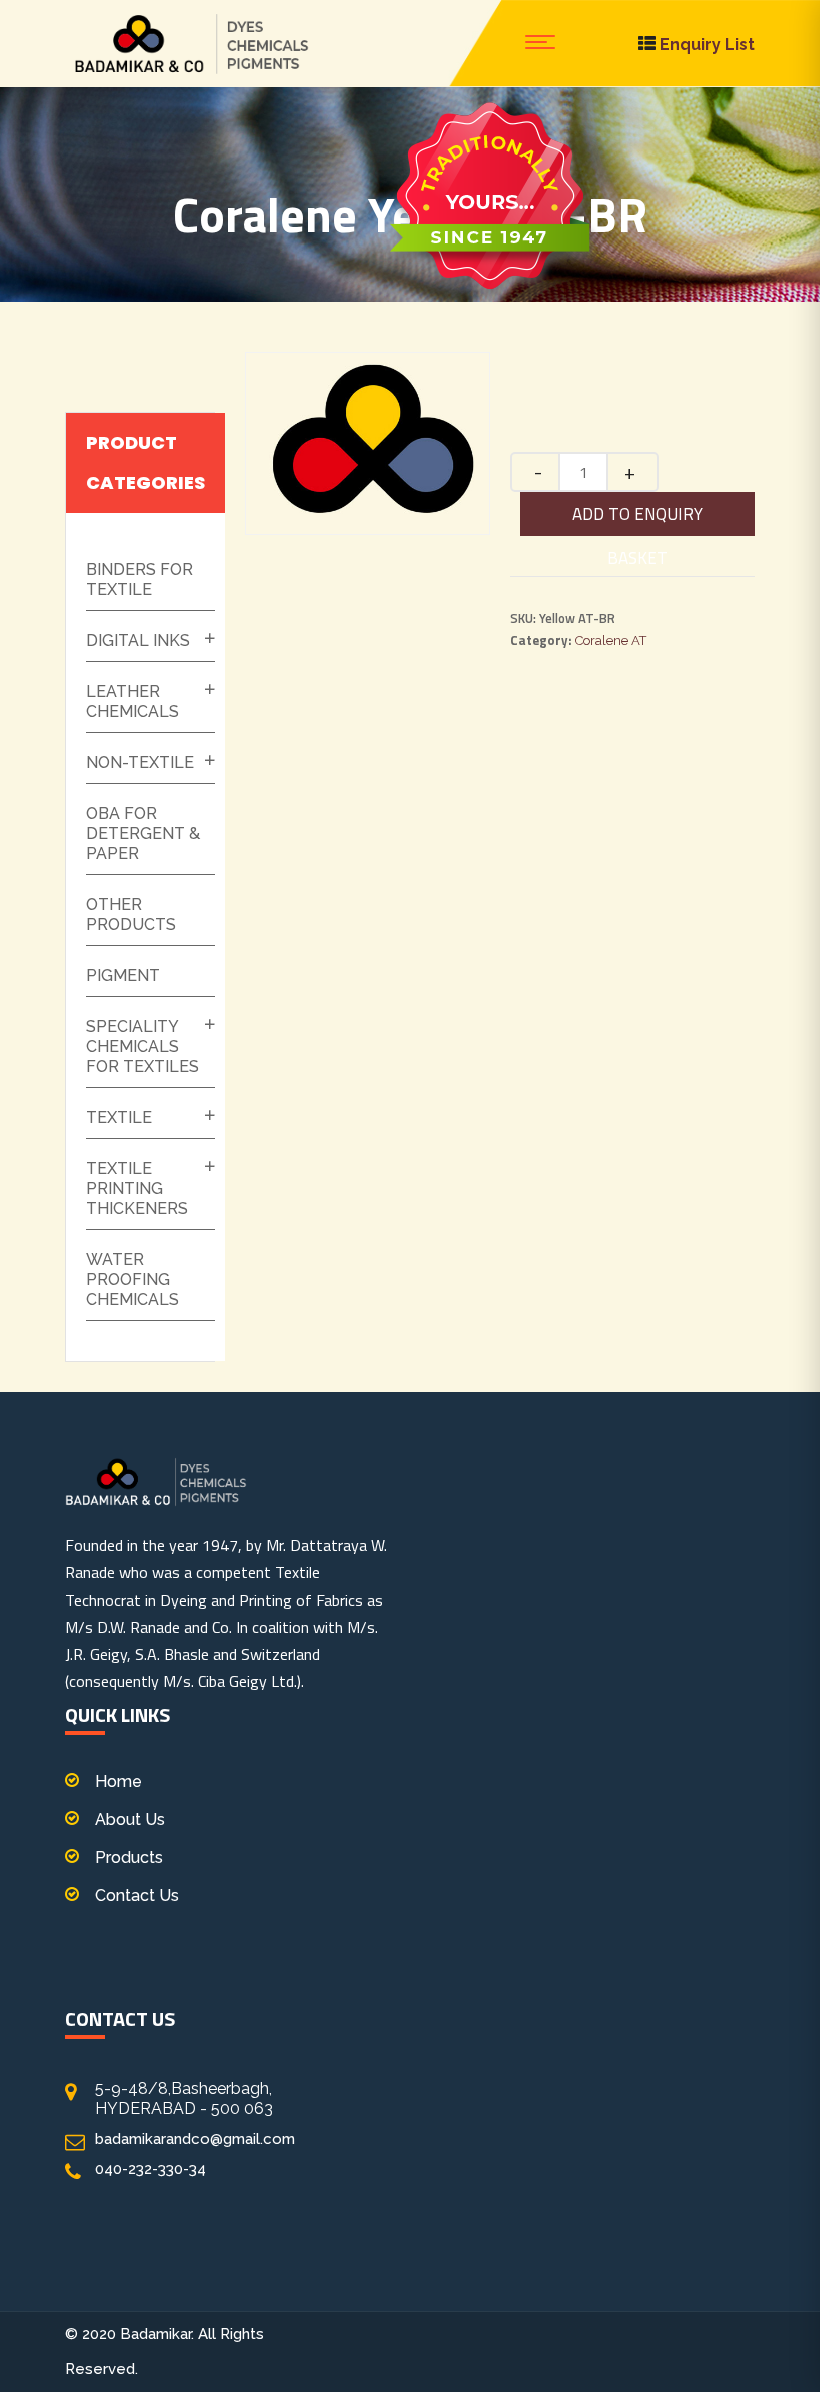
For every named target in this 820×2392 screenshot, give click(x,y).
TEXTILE (119, 1117)
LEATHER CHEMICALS (132, 701)
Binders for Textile (139, 579)
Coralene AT (610, 640)
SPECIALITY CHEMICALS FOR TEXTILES (142, 1046)
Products (129, 1857)
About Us (130, 1819)
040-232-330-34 (150, 2169)
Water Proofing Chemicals (132, 1279)
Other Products (131, 914)
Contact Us (137, 1895)
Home (118, 1781)
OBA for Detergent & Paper (143, 833)
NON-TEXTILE (140, 762)
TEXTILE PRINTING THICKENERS (137, 1188)
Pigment (123, 975)
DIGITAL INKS (138, 640)
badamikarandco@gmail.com (195, 2139)
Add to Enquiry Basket (637, 518)
